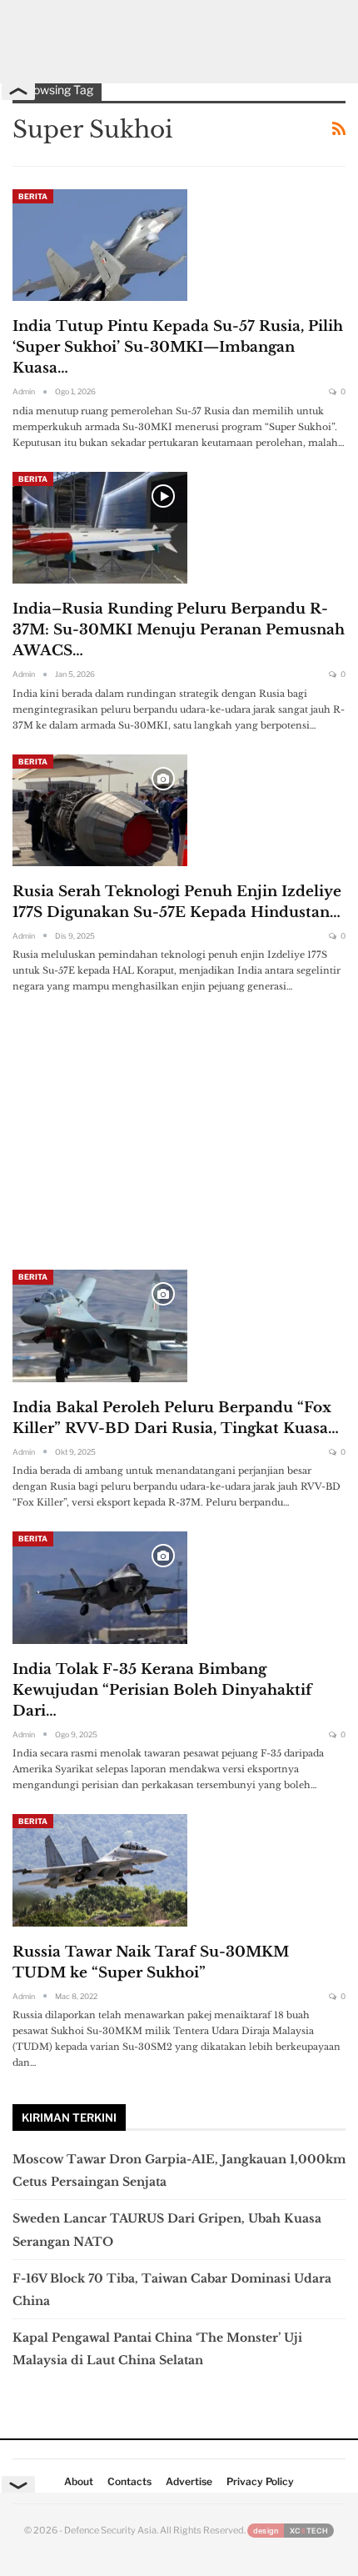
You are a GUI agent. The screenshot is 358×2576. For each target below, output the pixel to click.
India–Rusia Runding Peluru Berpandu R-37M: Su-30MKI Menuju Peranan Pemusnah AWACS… (179, 630)
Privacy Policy (260, 2481)
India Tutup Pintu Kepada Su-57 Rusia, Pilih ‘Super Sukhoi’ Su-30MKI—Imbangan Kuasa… (178, 347)
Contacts (129, 2481)
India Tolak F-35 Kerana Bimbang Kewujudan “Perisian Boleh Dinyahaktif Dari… (162, 1690)
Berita (33, 196)
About (79, 2481)
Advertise (189, 2481)
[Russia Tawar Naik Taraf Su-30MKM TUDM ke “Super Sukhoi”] (100, 1870)
